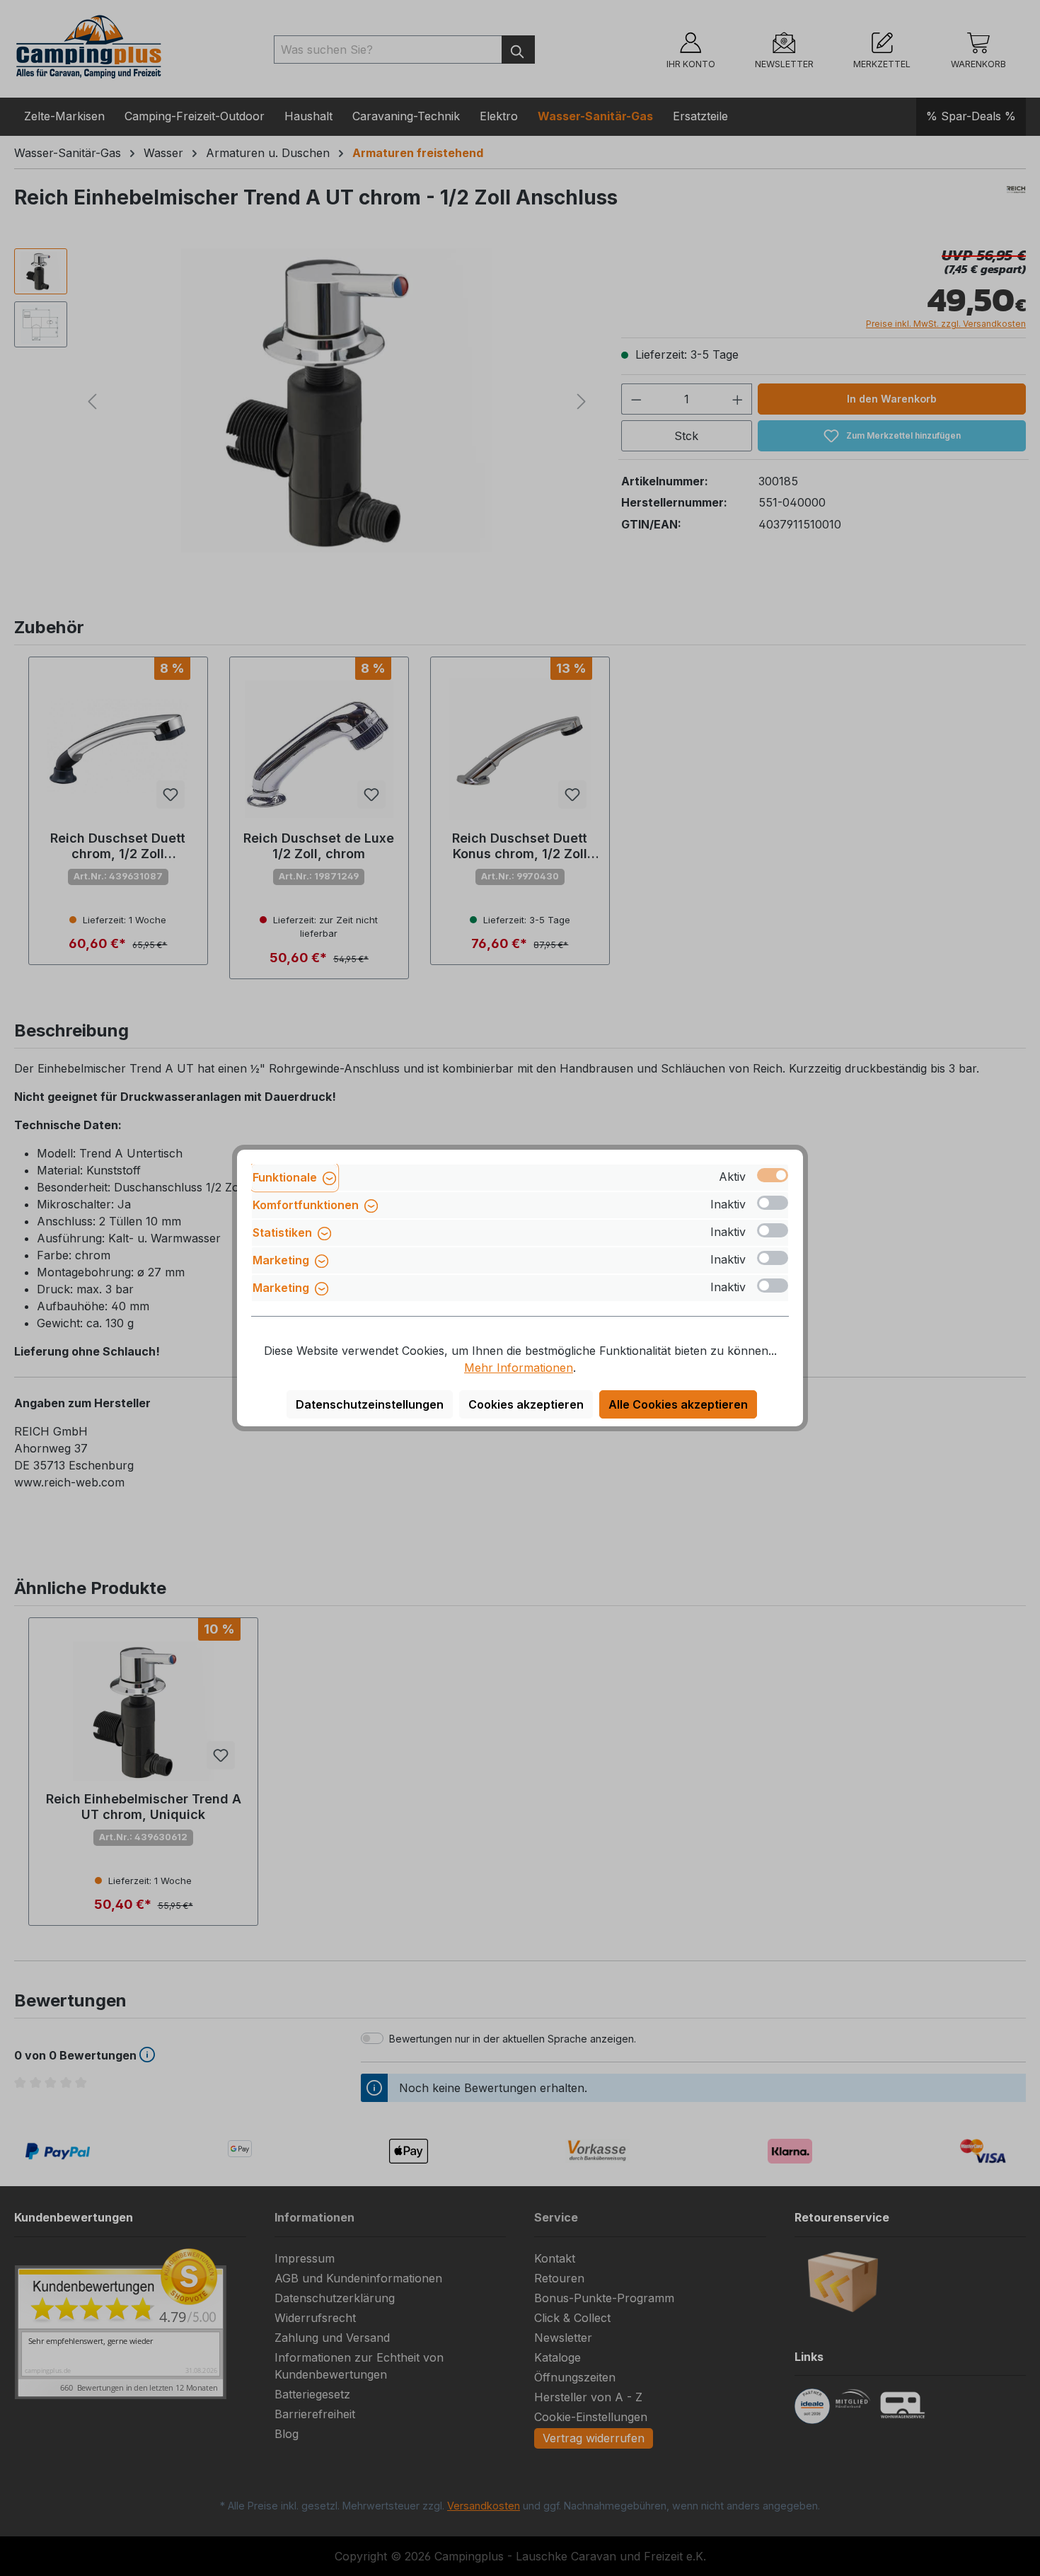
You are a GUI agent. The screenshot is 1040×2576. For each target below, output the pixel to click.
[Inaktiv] (773, 1203)
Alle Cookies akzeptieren (678, 1404)
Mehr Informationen (519, 1368)
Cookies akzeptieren (526, 1404)
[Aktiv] (773, 1175)
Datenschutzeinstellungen (370, 1404)
